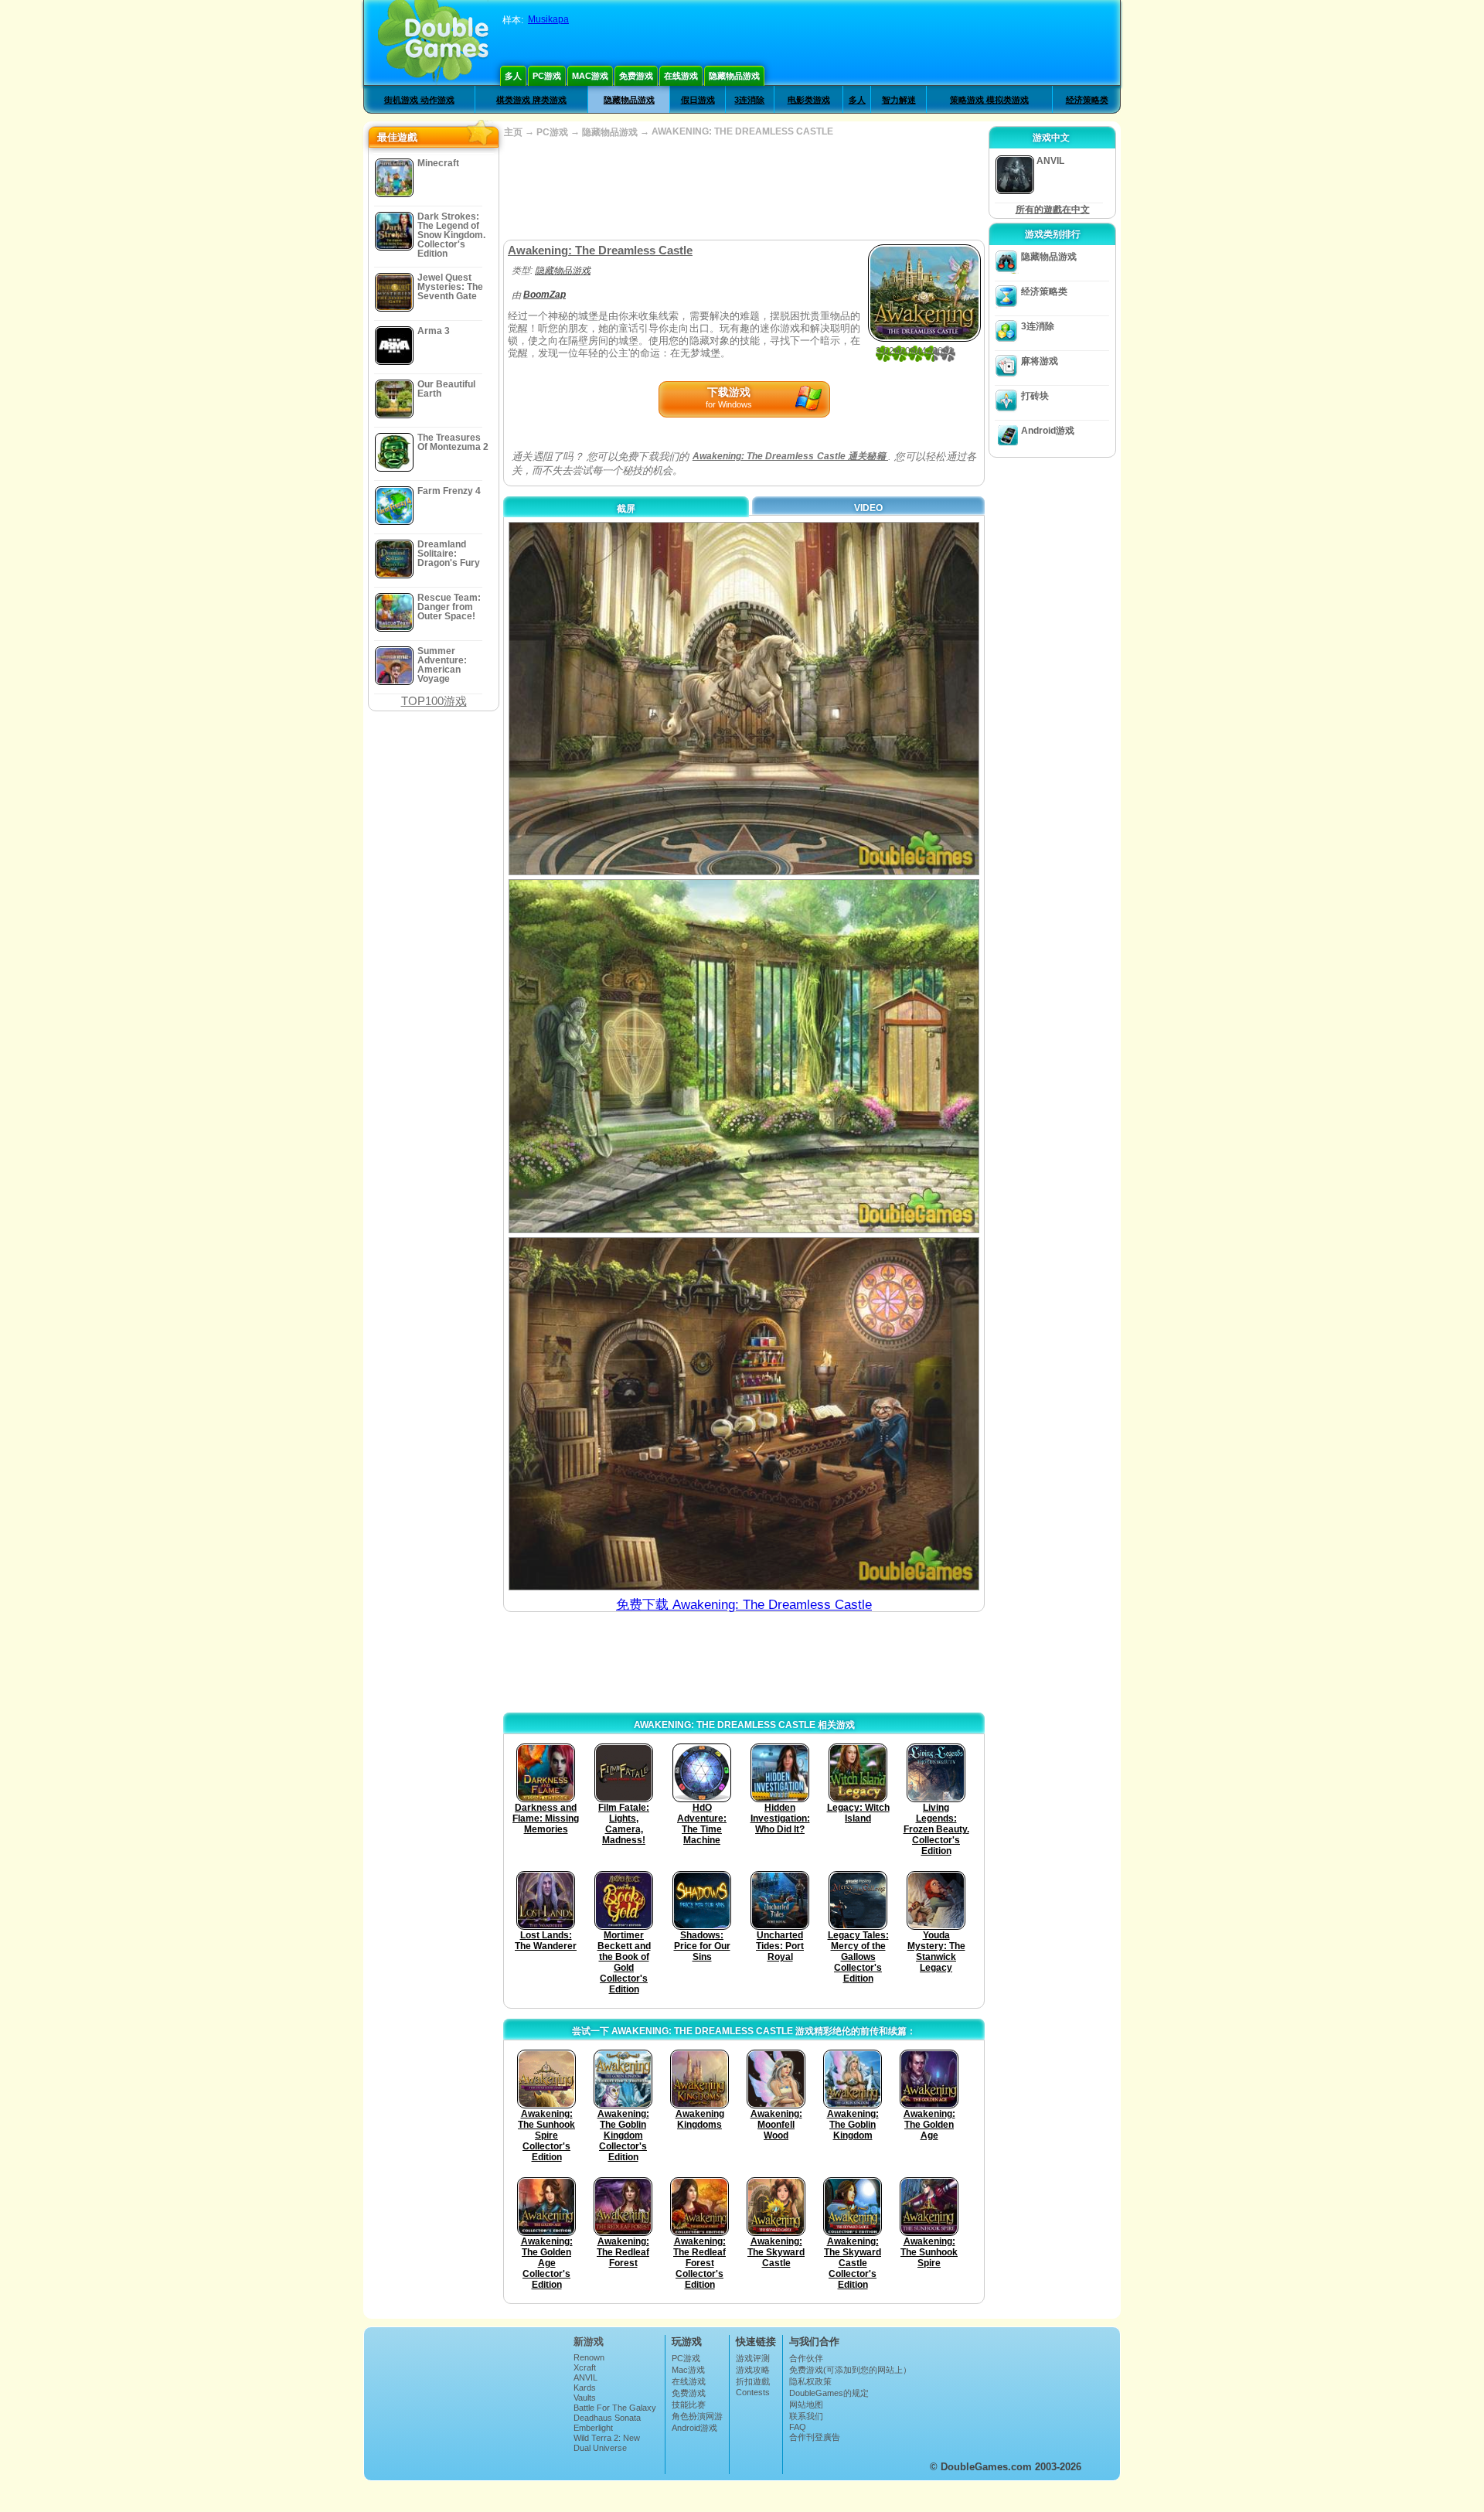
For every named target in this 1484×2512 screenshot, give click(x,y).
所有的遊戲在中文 (1053, 210)
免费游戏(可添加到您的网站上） (850, 2370)
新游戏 (589, 2342)
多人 (513, 76)
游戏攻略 (753, 2370)
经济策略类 (1087, 100)
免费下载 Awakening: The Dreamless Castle (744, 1605)
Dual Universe (600, 2448)
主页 (513, 132)
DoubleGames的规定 (829, 2393)
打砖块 (1035, 396)
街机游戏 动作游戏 (419, 100)
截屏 (626, 509)
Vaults (585, 2398)
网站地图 (806, 2405)
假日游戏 (698, 100)
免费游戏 (636, 76)
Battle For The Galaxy (615, 2408)
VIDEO (868, 508)
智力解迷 (899, 100)
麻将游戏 (1040, 361)
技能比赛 (689, 2405)
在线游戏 (681, 76)
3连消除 (749, 100)
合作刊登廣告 (815, 2437)
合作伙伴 (806, 2358)
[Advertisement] (744, 189)
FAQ (798, 2427)
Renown (589, 2357)
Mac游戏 (590, 76)
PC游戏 (547, 76)
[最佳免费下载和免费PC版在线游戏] (433, 43)
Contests (753, 2392)
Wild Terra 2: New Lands (607, 2442)
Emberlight (593, 2428)
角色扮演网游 (697, 2416)
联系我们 (806, 2416)
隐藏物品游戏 (734, 76)
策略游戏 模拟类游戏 (989, 100)
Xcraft (585, 2367)
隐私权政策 (810, 2381)
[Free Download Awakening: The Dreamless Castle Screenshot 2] (744, 1056)
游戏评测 (753, 2358)
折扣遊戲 (753, 2381)
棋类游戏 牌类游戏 (531, 100)
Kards (585, 2388)
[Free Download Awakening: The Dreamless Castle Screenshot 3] (744, 1414)
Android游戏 (1048, 431)
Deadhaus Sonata (607, 2418)
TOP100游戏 (434, 701)
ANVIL (585, 2377)
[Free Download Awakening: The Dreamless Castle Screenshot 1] (744, 699)
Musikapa (548, 19)
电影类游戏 (809, 100)
